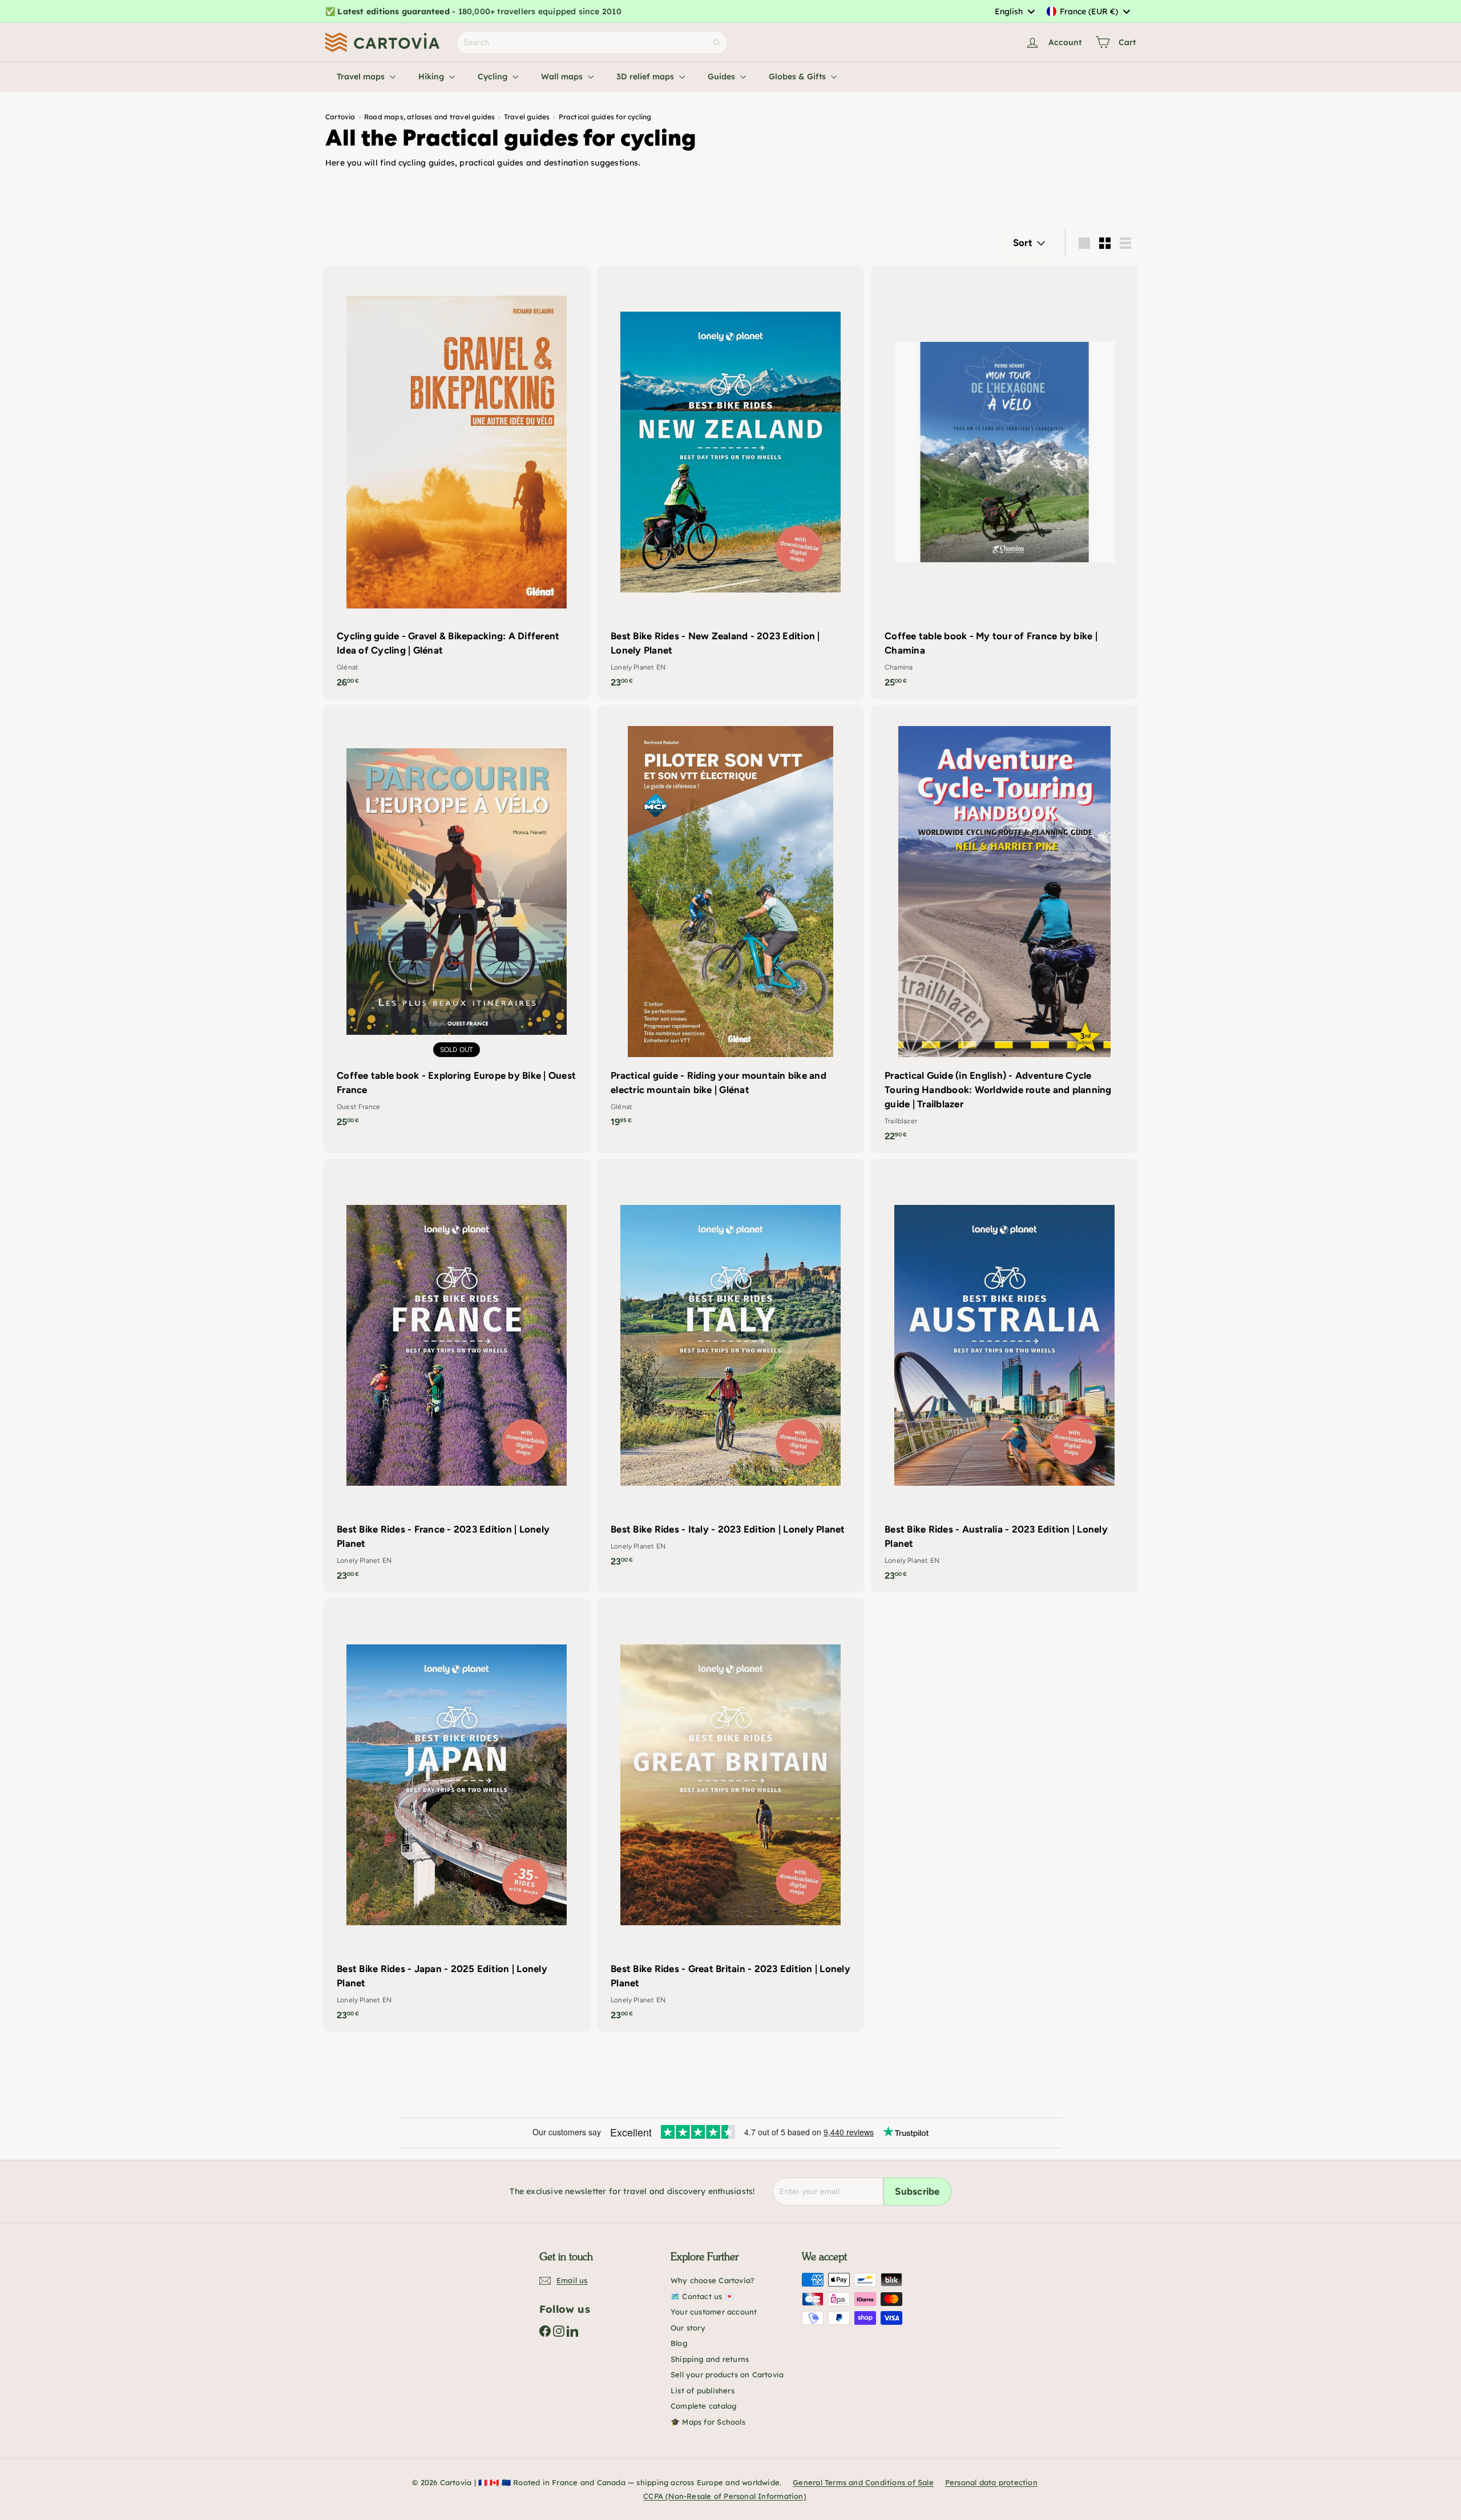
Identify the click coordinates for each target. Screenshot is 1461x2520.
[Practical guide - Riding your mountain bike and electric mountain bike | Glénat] (730, 922)
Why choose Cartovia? (713, 2280)
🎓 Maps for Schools (708, 2422)
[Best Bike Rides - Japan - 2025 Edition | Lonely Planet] (457, 1815)
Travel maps (362, 76)
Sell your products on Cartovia (727, 2374)
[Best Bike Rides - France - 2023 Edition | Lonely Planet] (457, 1376)
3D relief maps (646, 76)
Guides (723, 76)
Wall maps (563, 76)
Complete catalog (703, 2406)
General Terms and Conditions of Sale (863, 2482)
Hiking (432, 76)
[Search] (717, 43)
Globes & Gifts (798, 76)
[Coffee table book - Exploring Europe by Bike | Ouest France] (457, 922)
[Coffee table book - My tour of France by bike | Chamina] (1004, 482)
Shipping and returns (710, 2359)
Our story (688, 2328)
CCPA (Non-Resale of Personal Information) (725, 2496)
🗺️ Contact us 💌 (702, 2296)
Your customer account (714, 2312)
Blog (679, 2343)
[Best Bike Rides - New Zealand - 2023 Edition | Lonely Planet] (730, 482)
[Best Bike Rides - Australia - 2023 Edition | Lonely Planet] (1004, 1376)
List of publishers (703, 2390)
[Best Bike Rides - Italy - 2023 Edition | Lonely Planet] (730, 1368)
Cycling (494, 76)
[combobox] (1014, 11)
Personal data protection (991, 2482)
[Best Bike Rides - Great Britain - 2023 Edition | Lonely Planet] (730, 1815)
